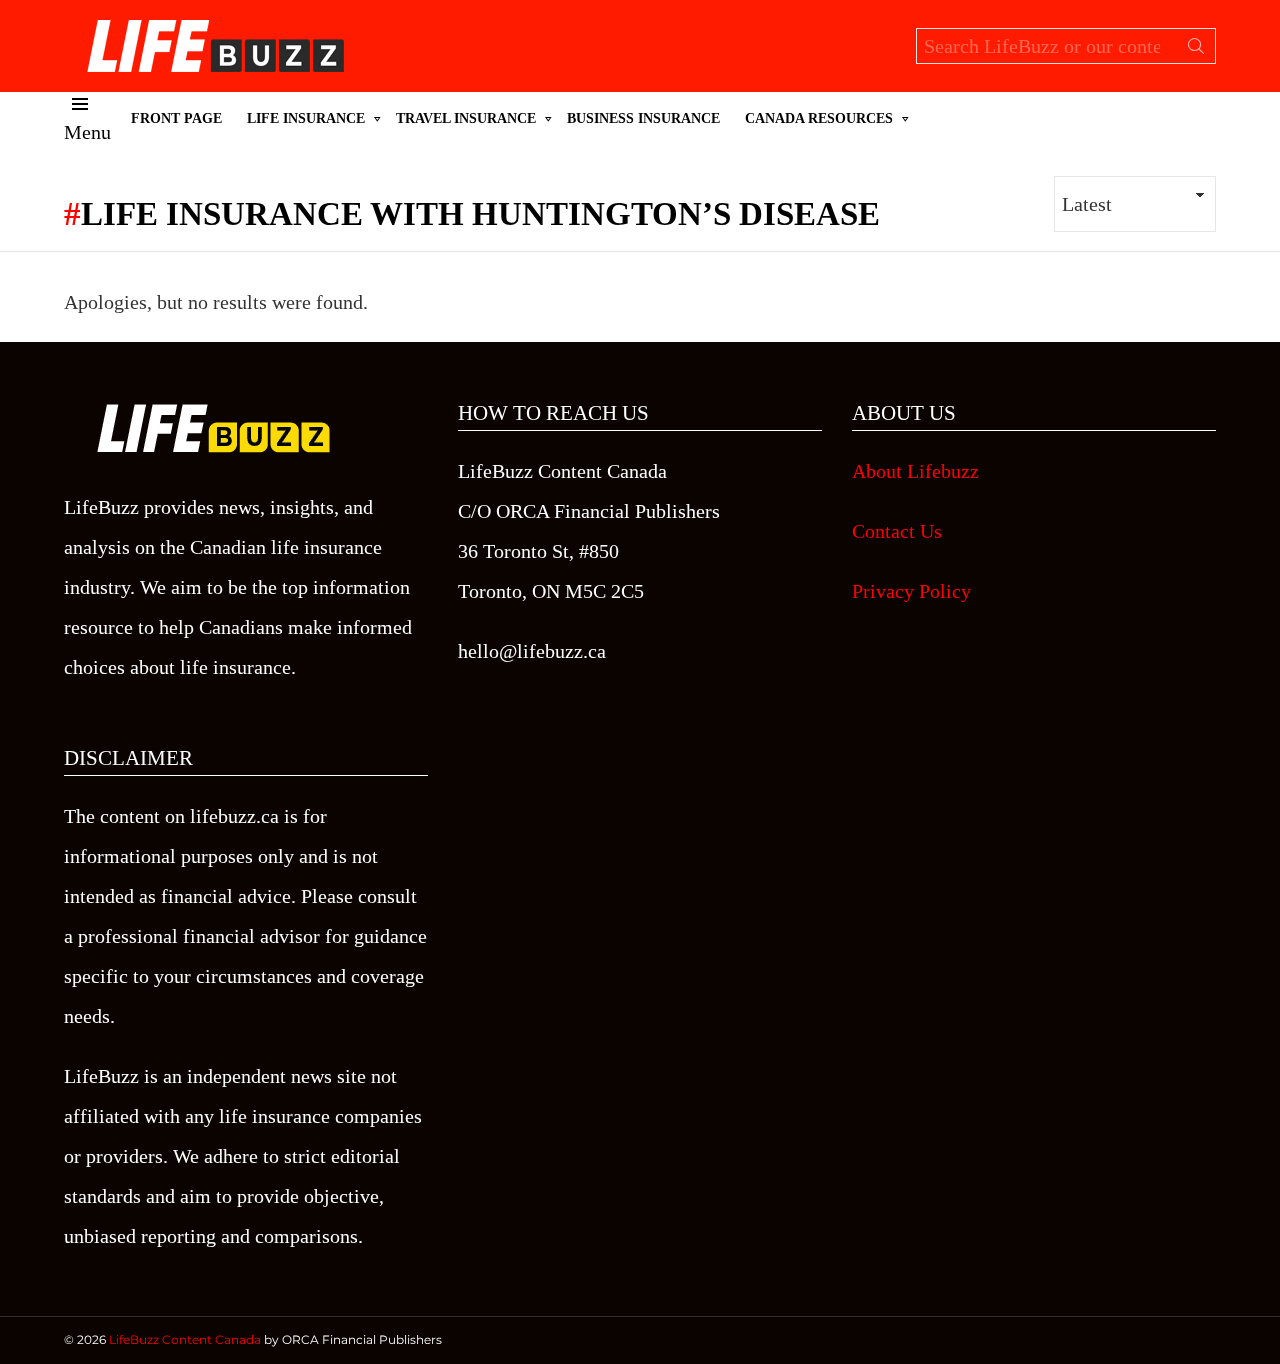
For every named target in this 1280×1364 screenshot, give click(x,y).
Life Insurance (306, 118)
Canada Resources (819, 118)
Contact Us (897, 531)
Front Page (176, 118)
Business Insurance (643, 118)
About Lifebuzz (915, 471)
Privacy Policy (911, 591)
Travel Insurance (466, 118)
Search (1196, 50)
